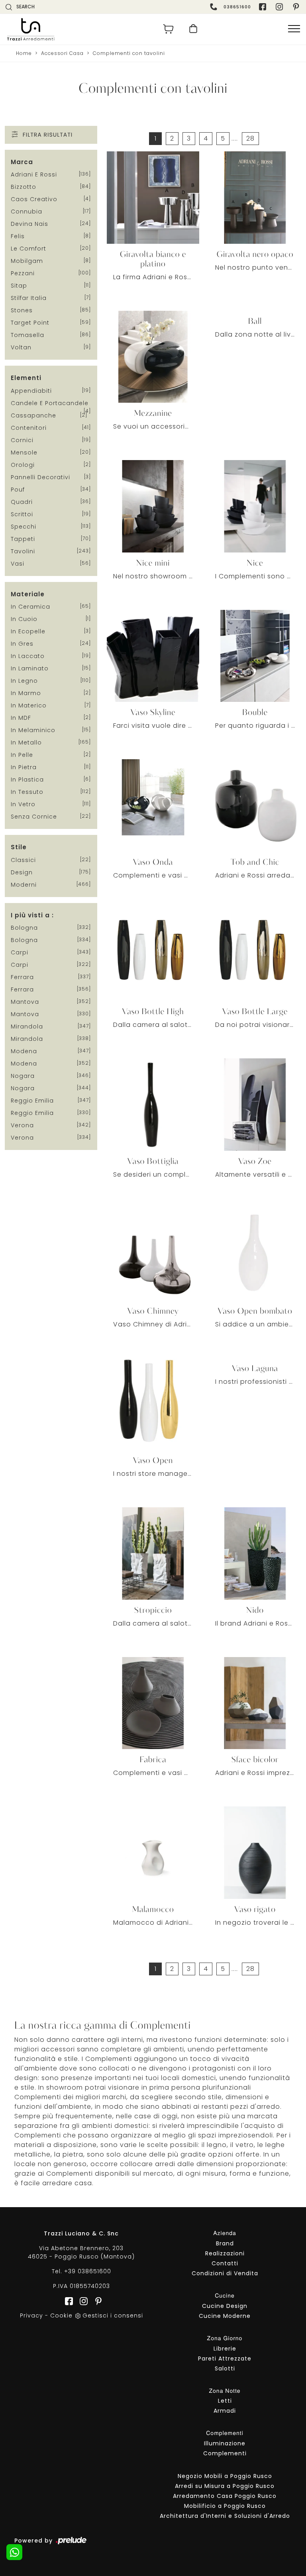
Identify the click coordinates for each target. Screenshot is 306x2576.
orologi (23, 465)
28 (250, 138)
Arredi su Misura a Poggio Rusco (225, 2486)
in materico (29, 705)
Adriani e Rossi (34, 174)
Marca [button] (22, 162)
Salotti (225, 2368)
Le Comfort (28, 249)
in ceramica (30, 607)
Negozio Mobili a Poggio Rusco (225, 2476)
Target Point (30, 323)
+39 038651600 (88, 2271)
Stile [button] (19, 847)
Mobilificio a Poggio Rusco (225, 2506)
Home (24, 53)
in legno (24, 681)
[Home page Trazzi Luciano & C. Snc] (77, 29)
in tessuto (27, 792)
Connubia (26, 212)
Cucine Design (225, 2306)
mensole (24, 453)
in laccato (28, 656)
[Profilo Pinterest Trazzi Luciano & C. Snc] (96, 2301)
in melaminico (33, 730)
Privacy (31, 2315)
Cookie (61, 2315)
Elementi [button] (26, 378)
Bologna (24, 928)
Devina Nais (29, 224)
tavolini (23, 551)
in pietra (24, 767)
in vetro (23, 804)
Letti (225, 2401)
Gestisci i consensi (113, 2315)
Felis (18, 236)
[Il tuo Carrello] (169, 29)
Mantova (25, 1002)
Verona (22, 1125)
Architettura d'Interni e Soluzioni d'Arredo (225, 2516)
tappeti (23, 539)
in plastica (27, 780)
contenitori (29, 428)
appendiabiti (31, 391)
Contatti (225, 2263)
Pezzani (23, 273)
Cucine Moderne (225, 2316)
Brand (225, 2243)
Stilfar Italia (29, 298)
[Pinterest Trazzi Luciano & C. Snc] (297, 7)
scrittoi (22, 514)
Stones (22, 310)
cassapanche (33, 415)
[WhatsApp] (14, 2552)
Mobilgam (27, 261)
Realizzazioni (225, 2253)
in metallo (26, 742)
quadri (22, 502)
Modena (24, 1051)
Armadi (225, 2411)
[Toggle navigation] (294, 29)
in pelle (22, 755)
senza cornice (34, 817)
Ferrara (22, 977)
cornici (22, 440)
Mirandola (27, 1026)
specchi (24, 527)
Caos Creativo (34, 199)
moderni (24, 885)
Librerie (225, 2349)
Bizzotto (24, 187)
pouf (18, 490)
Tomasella (27, 335)
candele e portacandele (50, 403)
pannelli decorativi (40, 477)
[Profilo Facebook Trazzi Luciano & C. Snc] (263, 7)
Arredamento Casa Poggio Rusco (225, 2496)
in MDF (21, 718)
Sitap (19, 286)
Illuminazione (225, 2443)
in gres (22, 644)
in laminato (30, 668)
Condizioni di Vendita (225, 2273)
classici (23, 860)
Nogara (23, 1076)
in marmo (26, 693)
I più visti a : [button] (32, 915)
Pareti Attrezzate (225, 2359)
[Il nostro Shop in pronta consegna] (193, 29)
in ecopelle (28, 631)
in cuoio (24, 619)
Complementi (225, 2453)
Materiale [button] (28, 594)
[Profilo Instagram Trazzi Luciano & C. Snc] (280, 7)
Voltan (21, 347)
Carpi (20, 952)
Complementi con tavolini (129, 53)
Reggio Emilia (32, 1101)
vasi (18, 564)
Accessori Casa (62, 53)
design (22, 872)
